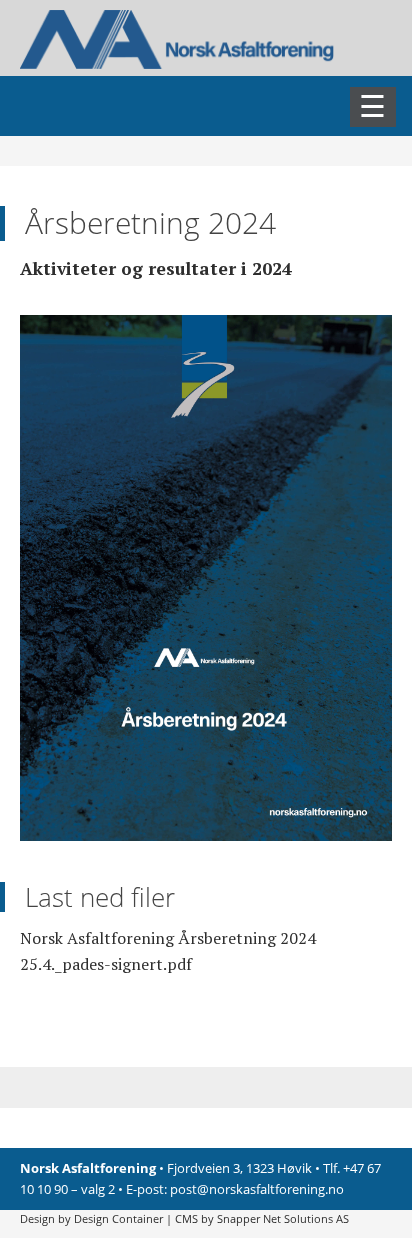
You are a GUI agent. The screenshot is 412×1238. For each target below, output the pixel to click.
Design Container (118, 1218)
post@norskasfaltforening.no (257, 1189)
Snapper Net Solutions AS (283, 1218)
